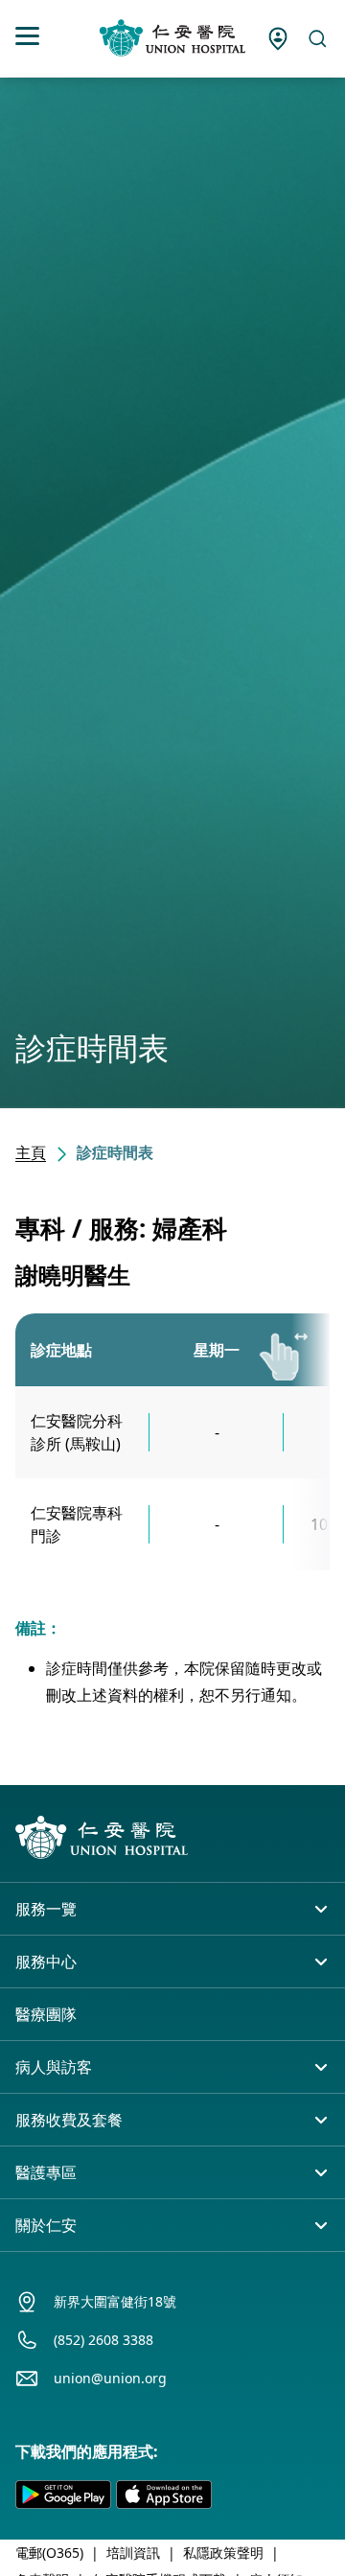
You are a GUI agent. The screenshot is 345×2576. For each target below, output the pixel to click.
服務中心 (46, 1961)
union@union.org (110, 2378)
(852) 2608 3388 (103, 2340)
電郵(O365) (49, 2553)
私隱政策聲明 (223, 2553)
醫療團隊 (46, 2014)
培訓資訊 (133, 2553)
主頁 (31, 1152)
